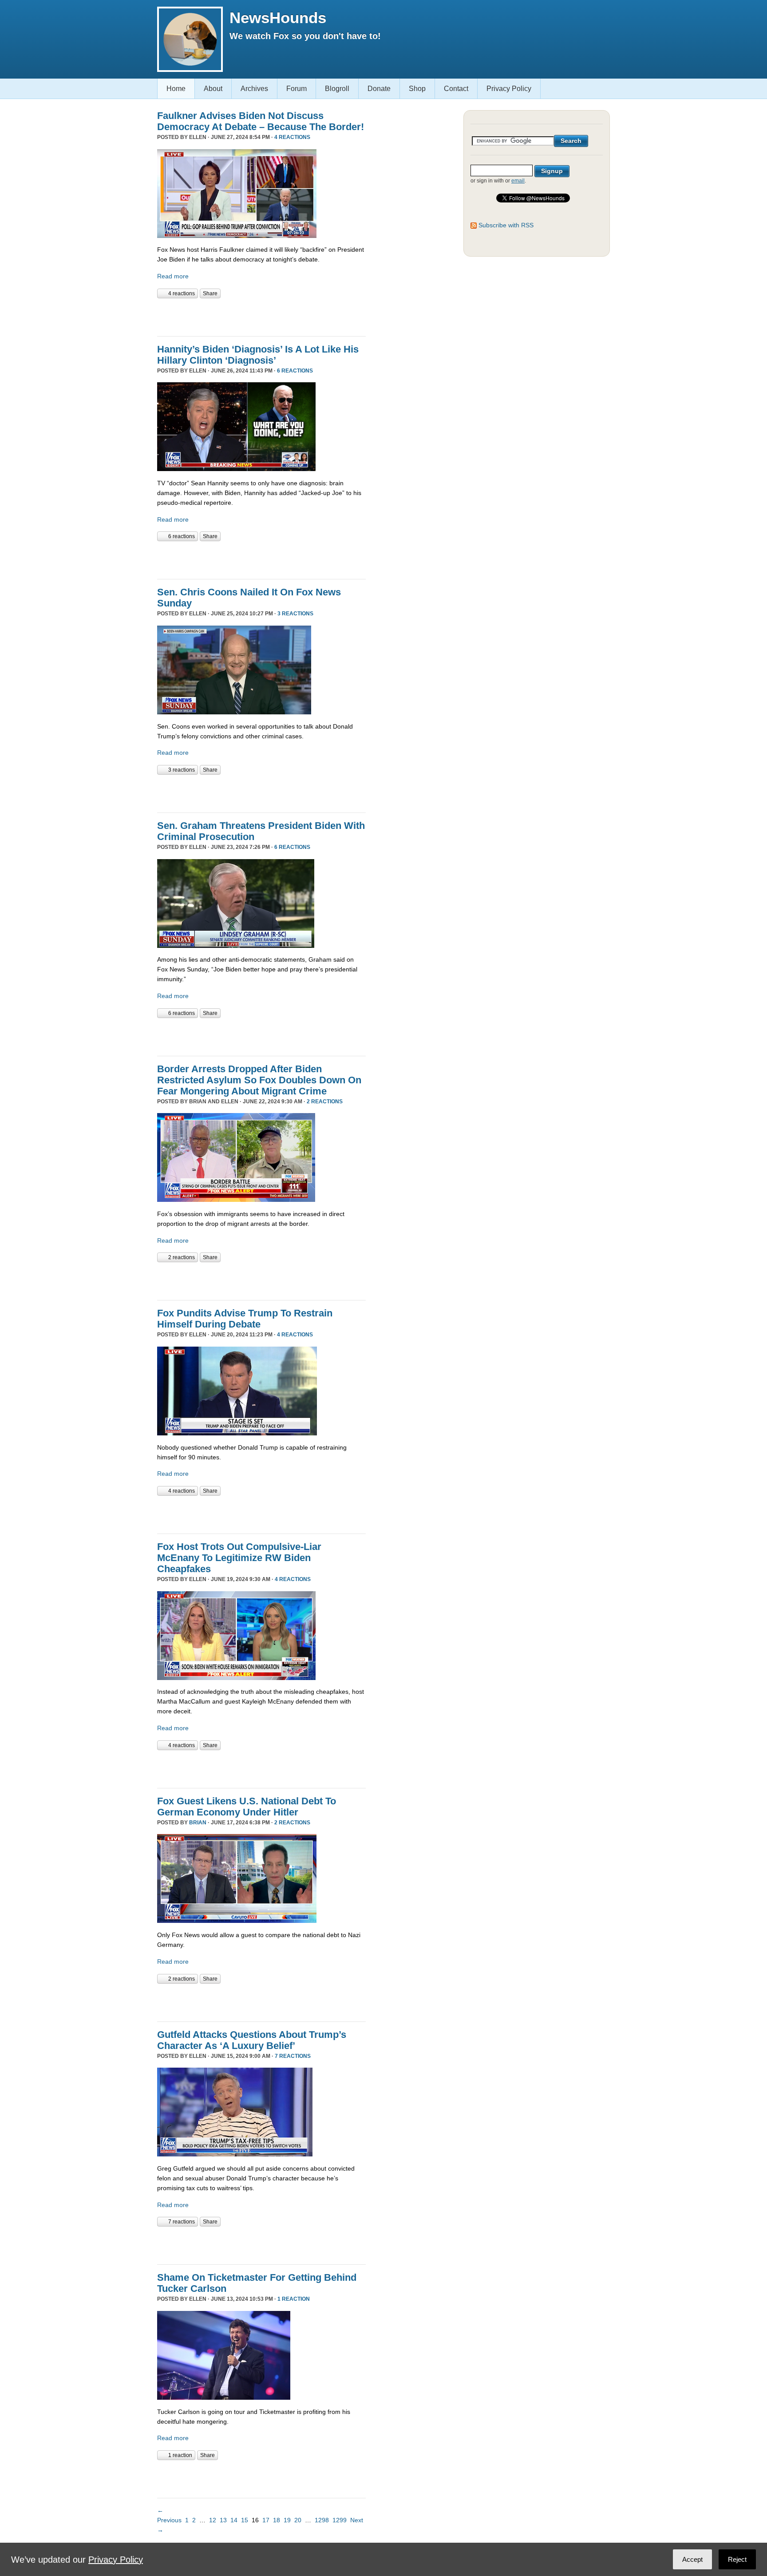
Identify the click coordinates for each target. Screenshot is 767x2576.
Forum (297, 89)
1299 (340, 2520)
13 (223, 2520)
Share (210, 293)
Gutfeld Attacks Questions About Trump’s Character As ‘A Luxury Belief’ (252, 2040)
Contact (456, 89)
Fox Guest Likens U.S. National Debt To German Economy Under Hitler (247, 1807)
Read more (173, 276)
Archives (254, 89)
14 (234, 2520)
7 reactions (293, 2056)
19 (287, 2520)
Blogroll (337, 89)
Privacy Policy (509, 89)
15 (245, 2520)
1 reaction (294, 2299)
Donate (379, 89)
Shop (417, 89)
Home (176, 89)
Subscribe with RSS (506, 225)
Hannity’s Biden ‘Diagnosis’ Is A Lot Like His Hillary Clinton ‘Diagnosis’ (258, 355)
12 (213, 2520)
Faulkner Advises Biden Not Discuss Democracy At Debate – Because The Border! (261, 121)
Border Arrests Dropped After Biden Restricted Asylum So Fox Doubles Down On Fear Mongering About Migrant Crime (259, 1080)
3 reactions (295, 614)
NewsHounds (278, 18)
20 (298, 2520)
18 (277, 2520)
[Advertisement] (261, 316)
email (518, 181)
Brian (198, 1823)
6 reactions (295, 371)
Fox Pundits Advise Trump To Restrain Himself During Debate (245, 1319)
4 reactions (292, 137)
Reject (737, 2559)
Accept (692, 2559)
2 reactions (325, 1102)
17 (266, 2520)
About (213, 89)
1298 (322, 2520)
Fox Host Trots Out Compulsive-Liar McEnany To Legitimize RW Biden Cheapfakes (239, 1558)
